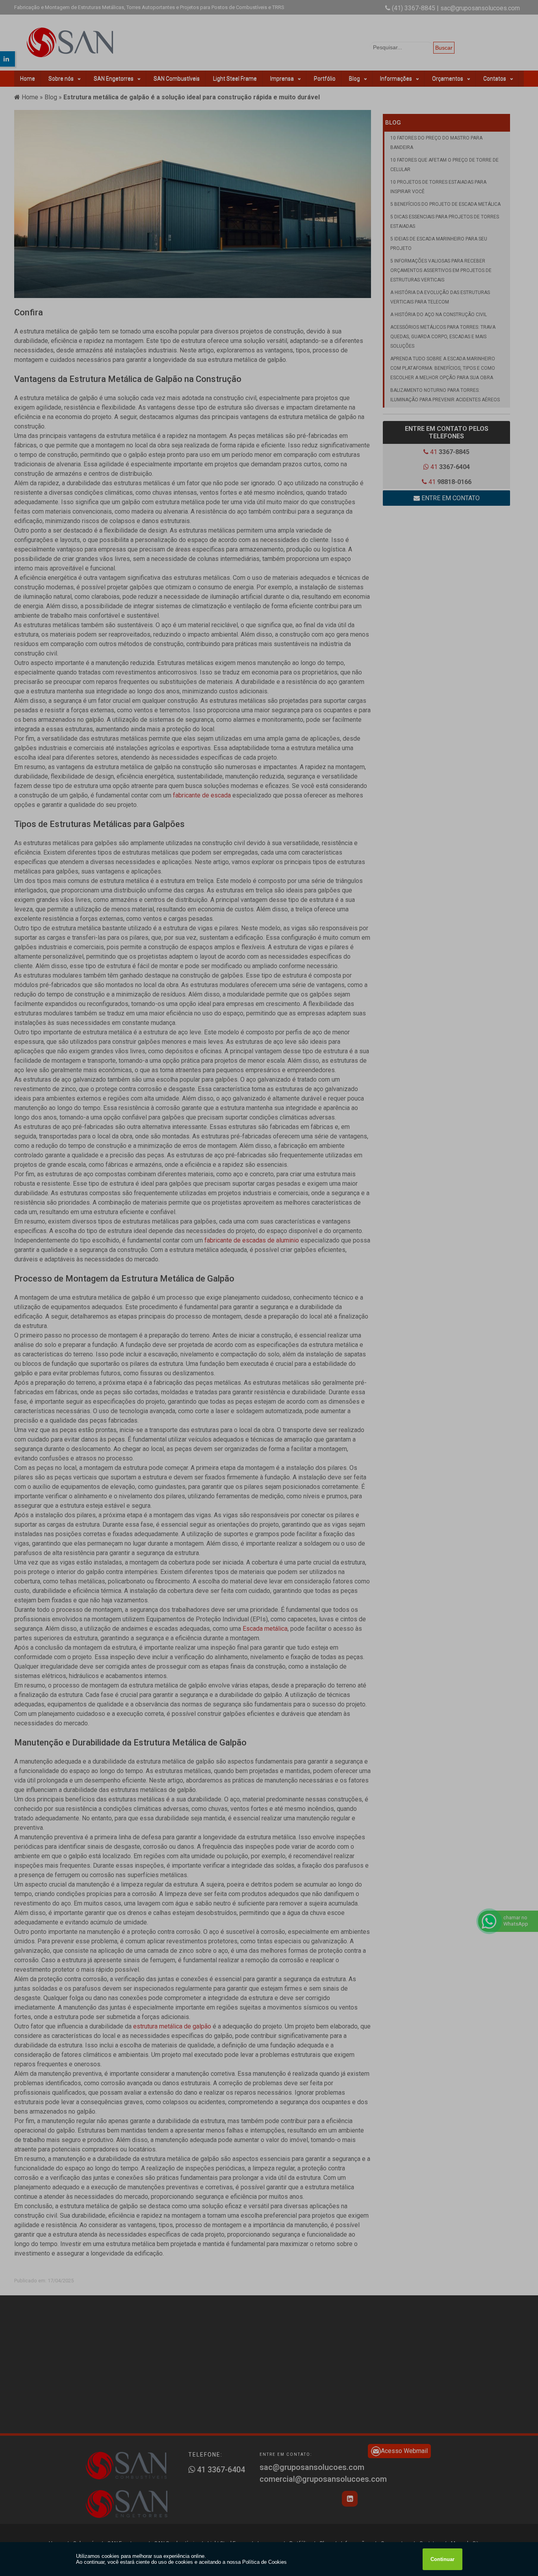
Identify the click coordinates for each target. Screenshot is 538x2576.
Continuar (442, 2559)
